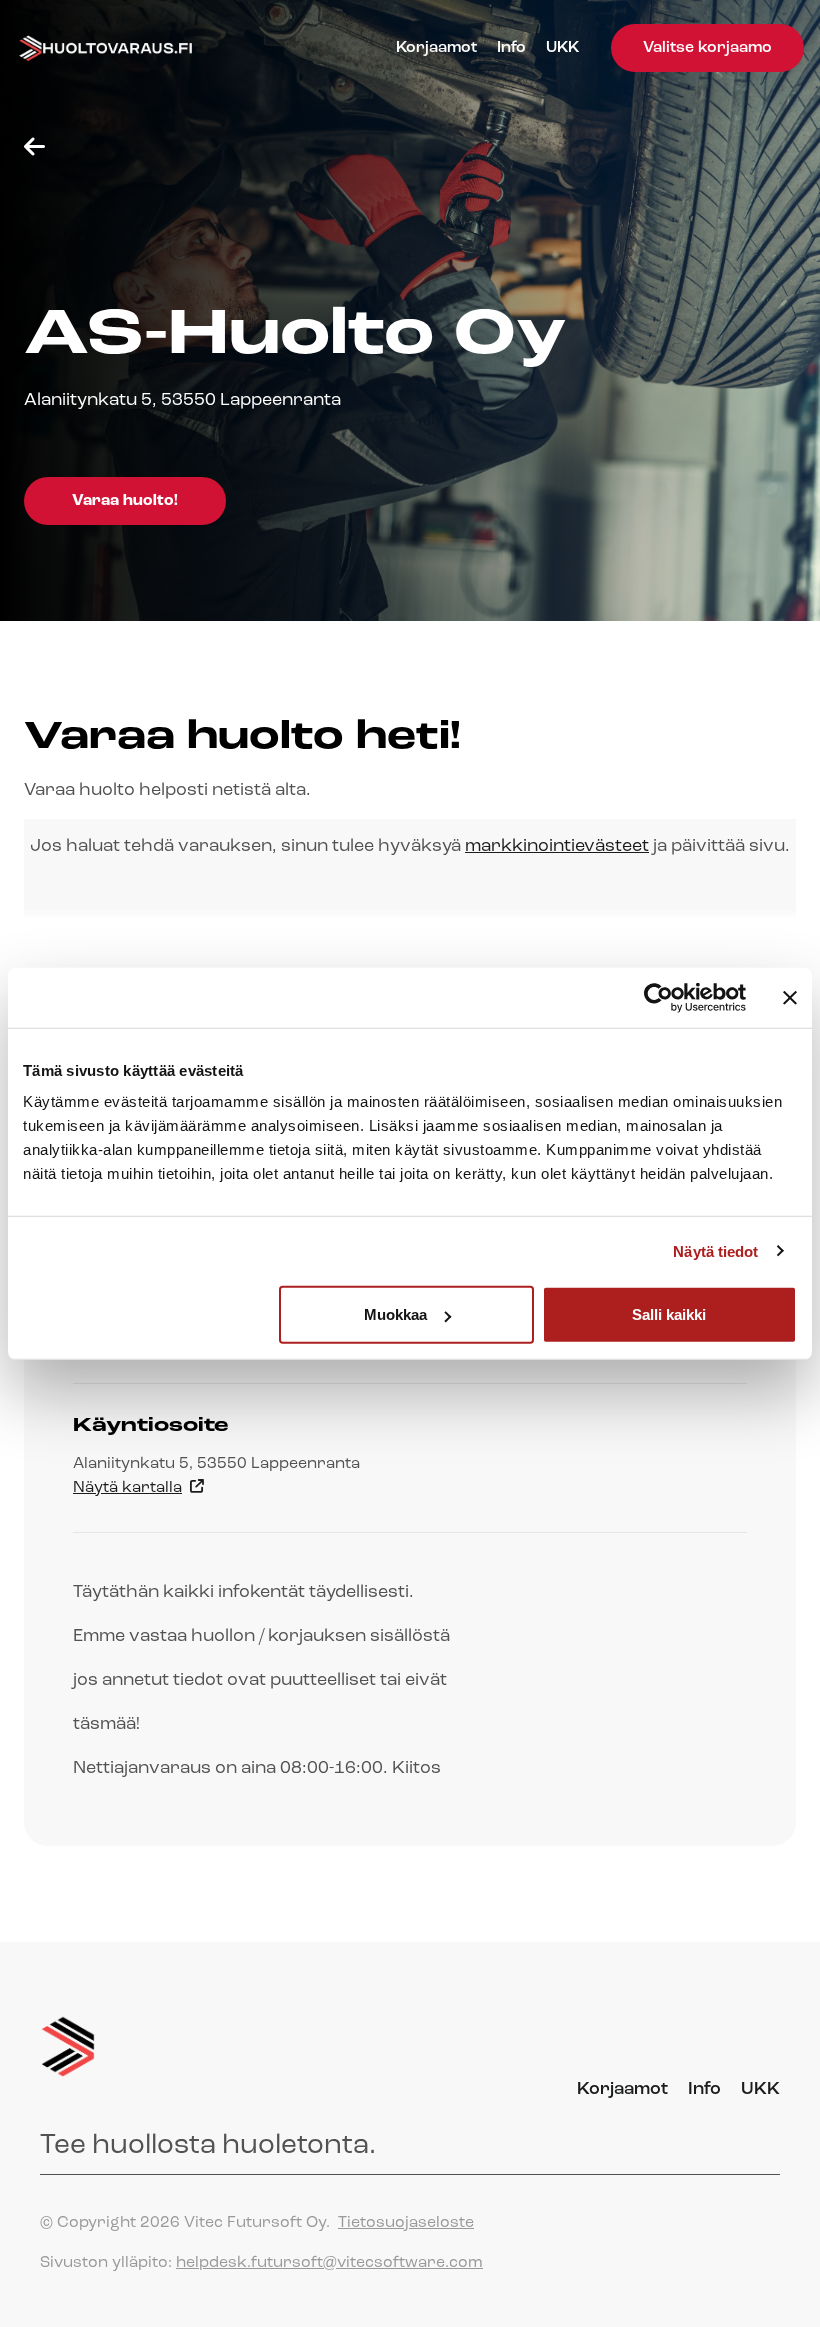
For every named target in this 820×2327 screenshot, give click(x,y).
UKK (562, 48)
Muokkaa (395, 1314)
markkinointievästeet (557, 847)
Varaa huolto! (125, 501)
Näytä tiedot (715, 1250)
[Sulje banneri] (790, 997)
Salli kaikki (669, 1314)
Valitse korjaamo (707, 48)
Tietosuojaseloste (406, 2223)
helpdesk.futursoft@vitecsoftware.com (329, 2263)
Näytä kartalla (127, 1488)
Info (511, 48)
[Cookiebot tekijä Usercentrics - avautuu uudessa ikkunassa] (658, 997)
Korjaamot (436, 48)
